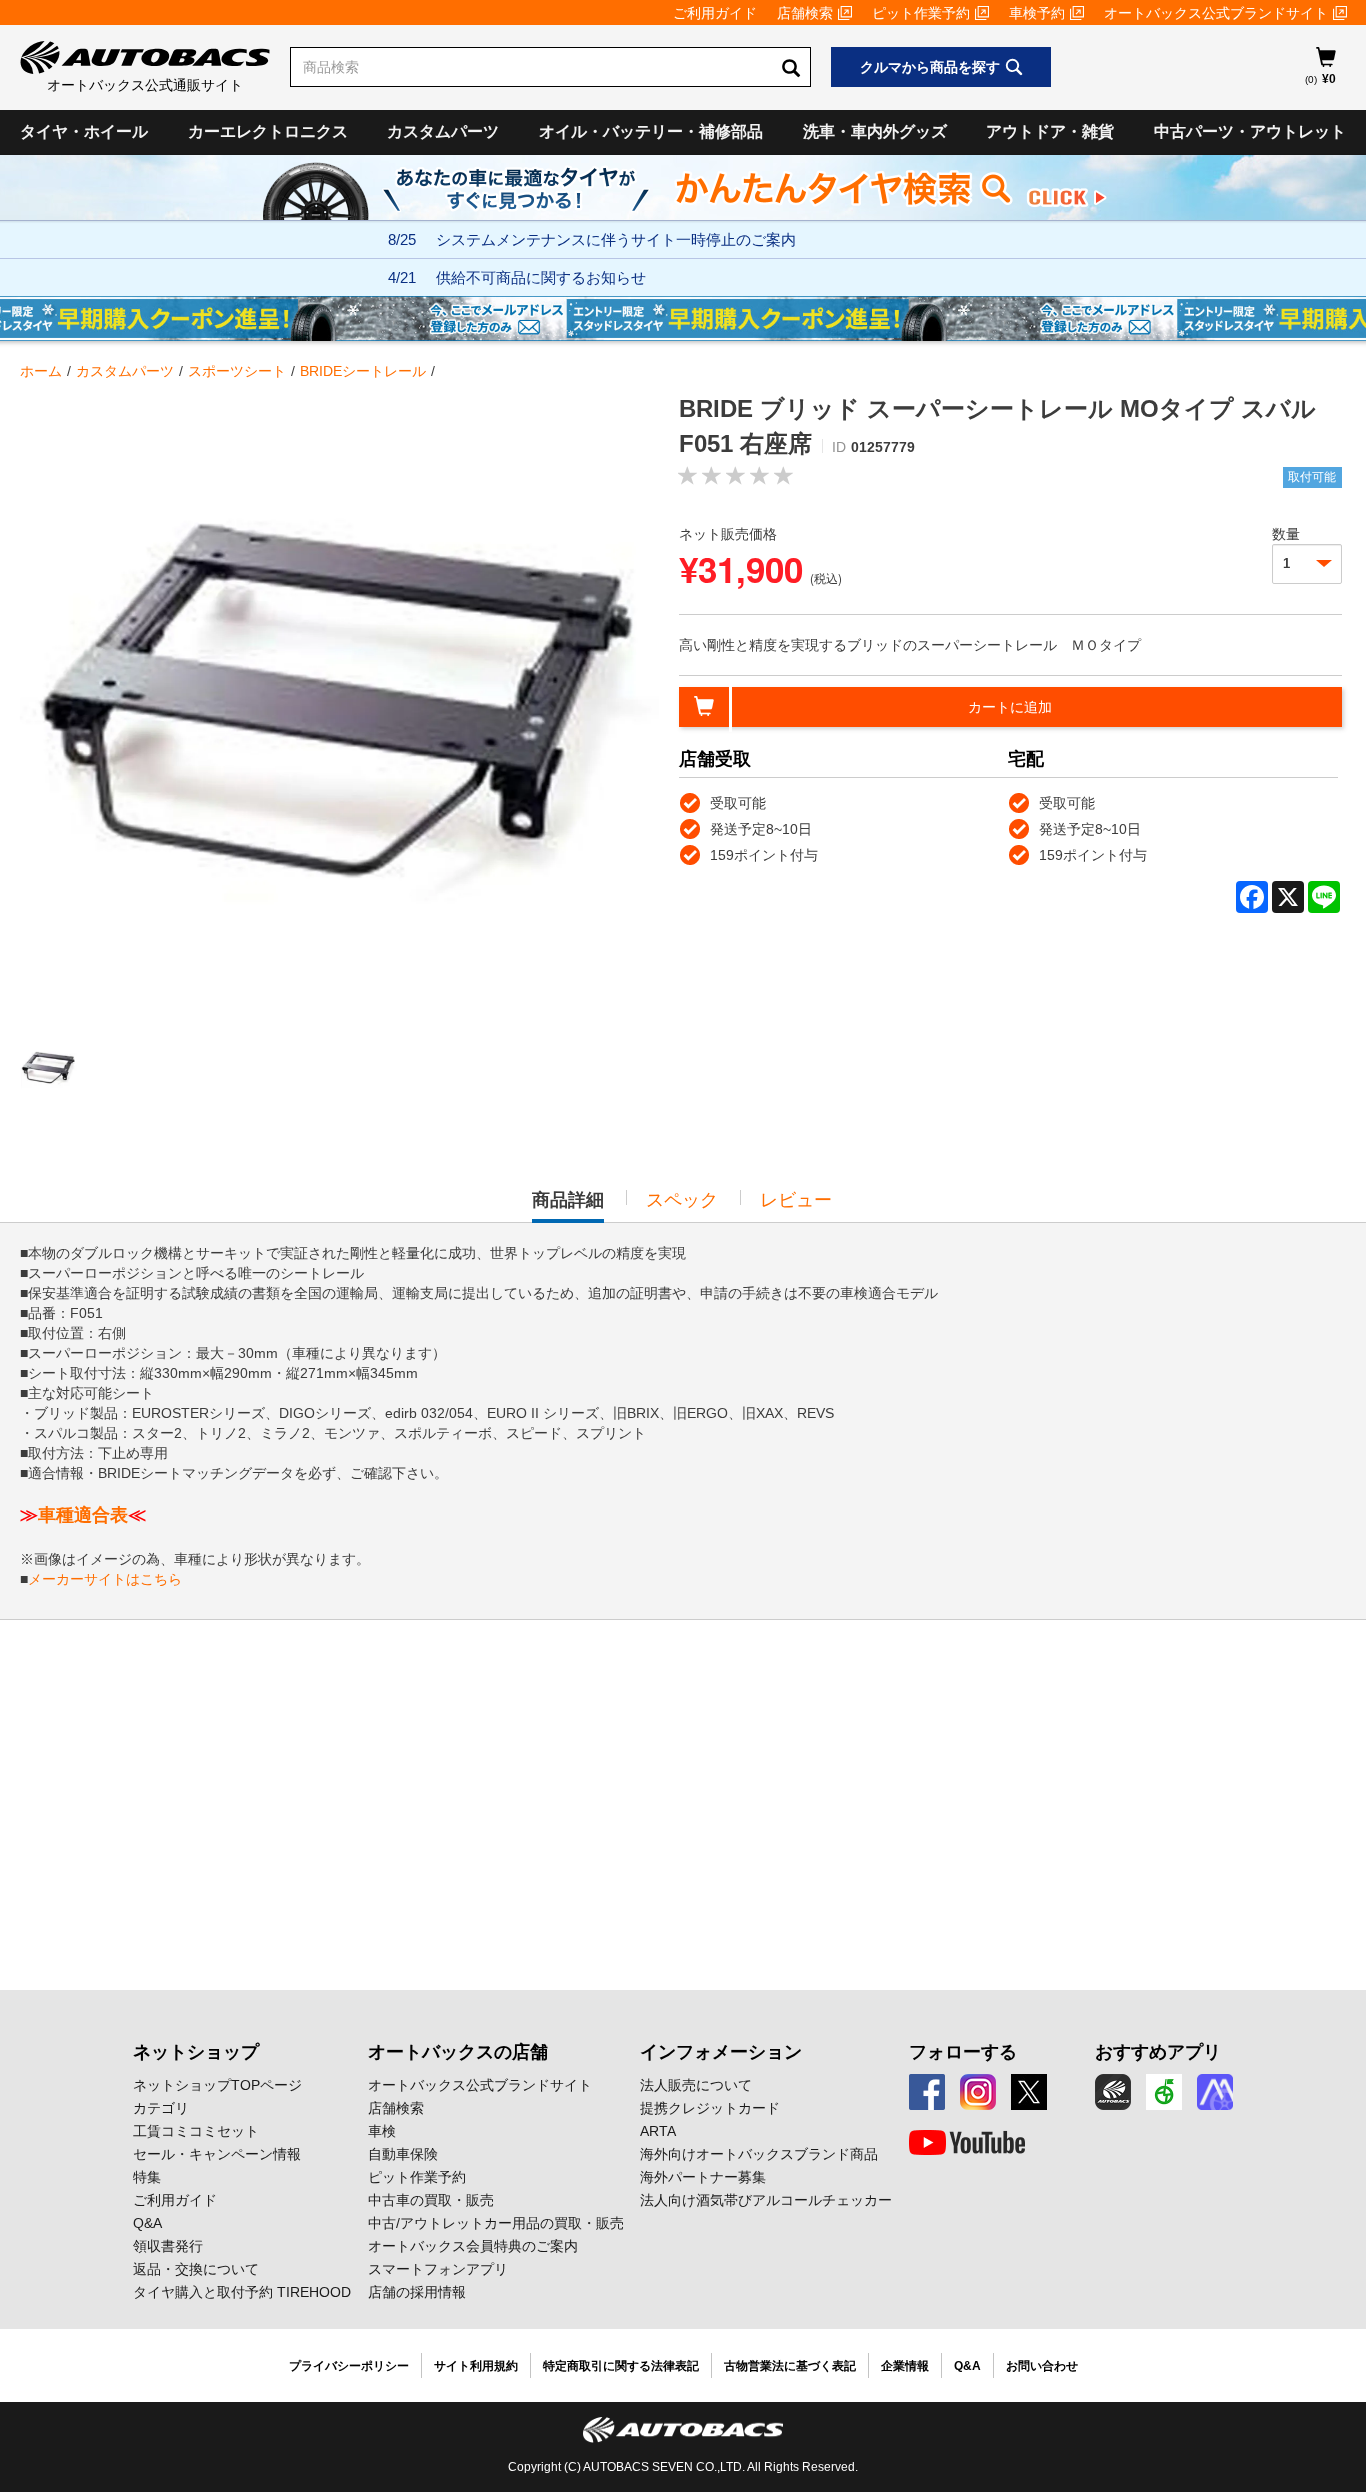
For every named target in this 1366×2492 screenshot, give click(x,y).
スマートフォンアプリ (438, 2269)
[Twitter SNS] (1029, 2092)
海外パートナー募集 (703, 2177)
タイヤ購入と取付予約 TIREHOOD (242, 2292)
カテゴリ (161, 2108)
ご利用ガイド (715, 13)
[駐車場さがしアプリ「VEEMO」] (1164, 2092)
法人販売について (696, 2085)
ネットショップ (196, 2052)
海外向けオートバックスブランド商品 (759, 2154)
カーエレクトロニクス (268, 131)
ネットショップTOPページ (217, 2085)
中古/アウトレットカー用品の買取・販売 (496, 2223)
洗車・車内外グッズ (875, 131)
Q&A (147, 2223)
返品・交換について (196, 2269)
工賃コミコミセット (196, 2131)
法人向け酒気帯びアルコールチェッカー (766, 2200)
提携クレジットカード (710, 2108)
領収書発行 (168, 2246)
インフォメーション (721, 2052)
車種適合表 (83, 1515)
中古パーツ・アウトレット (1250, 131)
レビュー (796, 1200)
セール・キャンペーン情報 (217, 2154)
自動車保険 (403, 2154)
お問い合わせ (1042, 2366)
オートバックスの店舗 (458, 2052)
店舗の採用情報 (417, 2292)
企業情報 (905, 2366)
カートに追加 (1010, 707)
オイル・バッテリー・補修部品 (651, 131)
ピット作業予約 (921, 13)
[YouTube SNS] (967, 2143)
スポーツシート (237, 371)
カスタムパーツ (443, 131)
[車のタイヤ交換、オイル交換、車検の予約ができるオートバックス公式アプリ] (1113, 2092)
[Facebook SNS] (927, 2092)
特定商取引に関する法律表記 (621, 2366)
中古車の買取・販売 (431, 2200)
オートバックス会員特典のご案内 (473, 2246)
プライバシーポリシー (349, 2366)
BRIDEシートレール (363, 371)
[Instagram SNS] (978, 2092)
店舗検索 (805, 13)
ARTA (658, 2131)
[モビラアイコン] (1215, 2092)
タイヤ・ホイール (84, 131)
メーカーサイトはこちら (105, 1579)
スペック (682, 1200)
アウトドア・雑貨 (1050, 131)
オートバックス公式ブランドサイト (1216, 13)
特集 (147, 2177)
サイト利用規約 (476, 2366)
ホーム (41, 371)
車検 (382, 2131)
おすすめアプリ (1158, 2052)
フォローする (963, 2052)
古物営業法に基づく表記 (790, 2366)
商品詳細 (568, 1206)
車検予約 (1037, 13)
